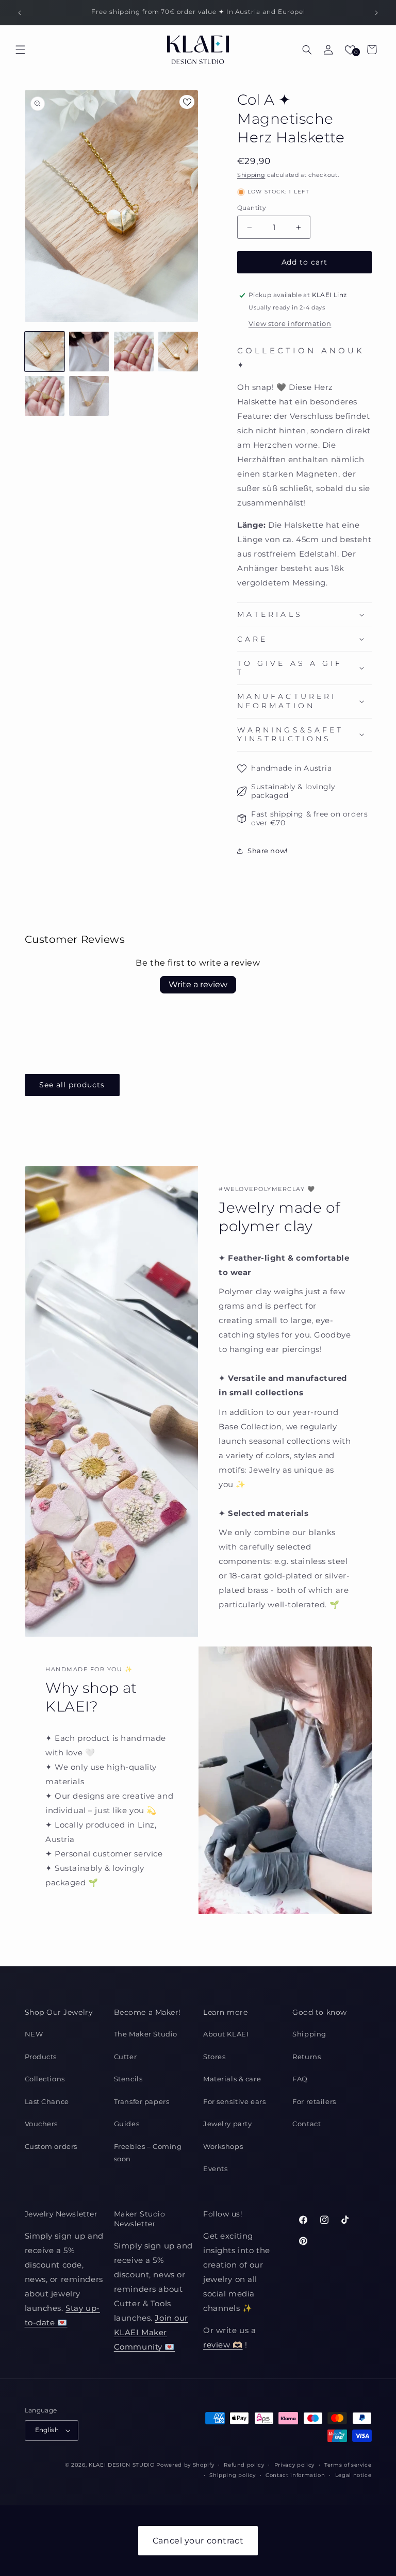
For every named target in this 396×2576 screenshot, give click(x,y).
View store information (290, 323)
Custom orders (51, 2146)
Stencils (128, 2079)
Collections (45, 2079)
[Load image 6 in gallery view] (89, 396)
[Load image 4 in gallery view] (178, 352)
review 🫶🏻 (223, 2345)
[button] (21, 50)
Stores (214, 2057)
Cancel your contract (198, 2541)
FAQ (300, 2079)
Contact (307, 2124)
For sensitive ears (234, 2101)
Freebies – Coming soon (148, 2153)
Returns (307, 2057)
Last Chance (47, 2101)
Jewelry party (227, 2124)
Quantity (252, 208)
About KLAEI (226, 2034)
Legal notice (353, 2475)
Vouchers (42, 2124)
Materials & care (232, 2079)
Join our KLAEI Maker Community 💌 (151, 2332)
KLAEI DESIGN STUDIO (122, 2465)
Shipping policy (233, 2475)
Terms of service (348, 2465)
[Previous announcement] (20, 13)
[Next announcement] (376, 13)
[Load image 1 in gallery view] (45, 352)
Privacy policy (294, 2465)
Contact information (295, 2475)
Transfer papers (142, 2101)
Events (215, 2169)
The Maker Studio (146, 2034)
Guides (127, 2124)
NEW (34, 2034)
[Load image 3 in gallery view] (134, 352)
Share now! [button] (268, 851)
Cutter (125, 2057)
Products (41, 2057)
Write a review (198, 984)
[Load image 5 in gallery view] (45, 396)
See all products (72, 1085)
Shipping (251, 175)
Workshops (223, 2146)
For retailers (314, 2101)
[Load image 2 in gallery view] (89, 352)
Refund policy (244, 2465)
